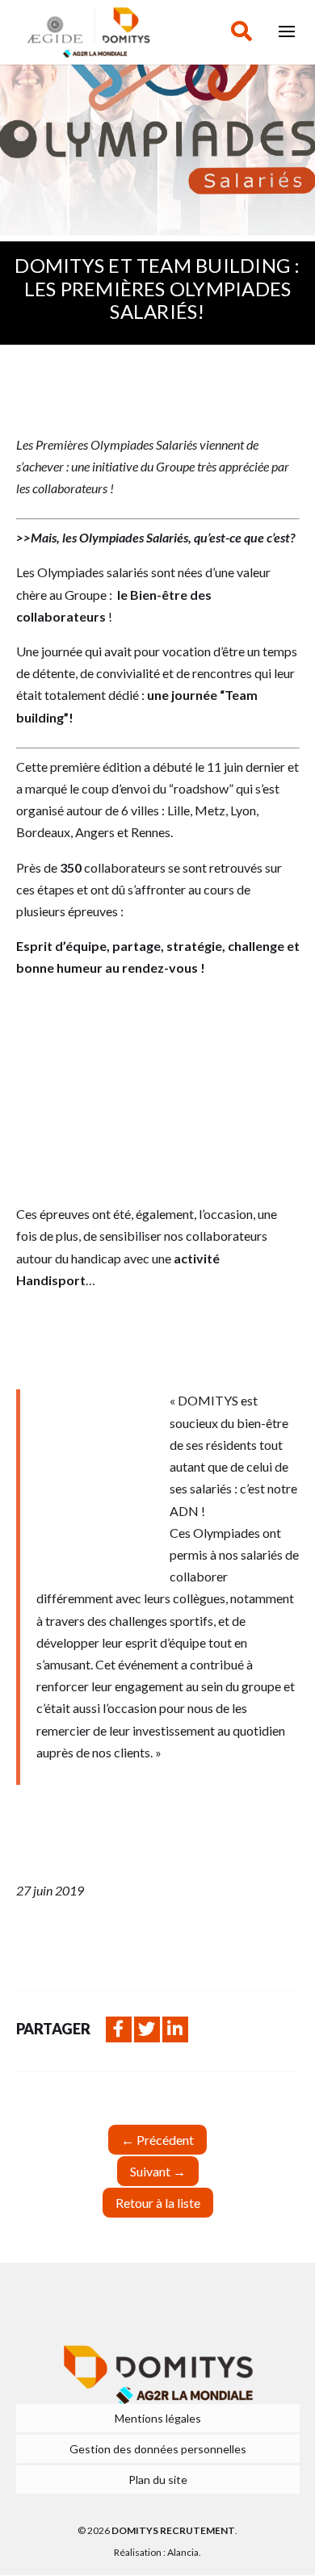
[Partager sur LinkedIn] (175, 2029)
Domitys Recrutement (173, 2530)
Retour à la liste (158, 2203)
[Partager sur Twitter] (147, 2029)
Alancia (183, 2552)
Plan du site (158, 2480)
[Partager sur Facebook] (119, 2029)
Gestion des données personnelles (158, 2449)
